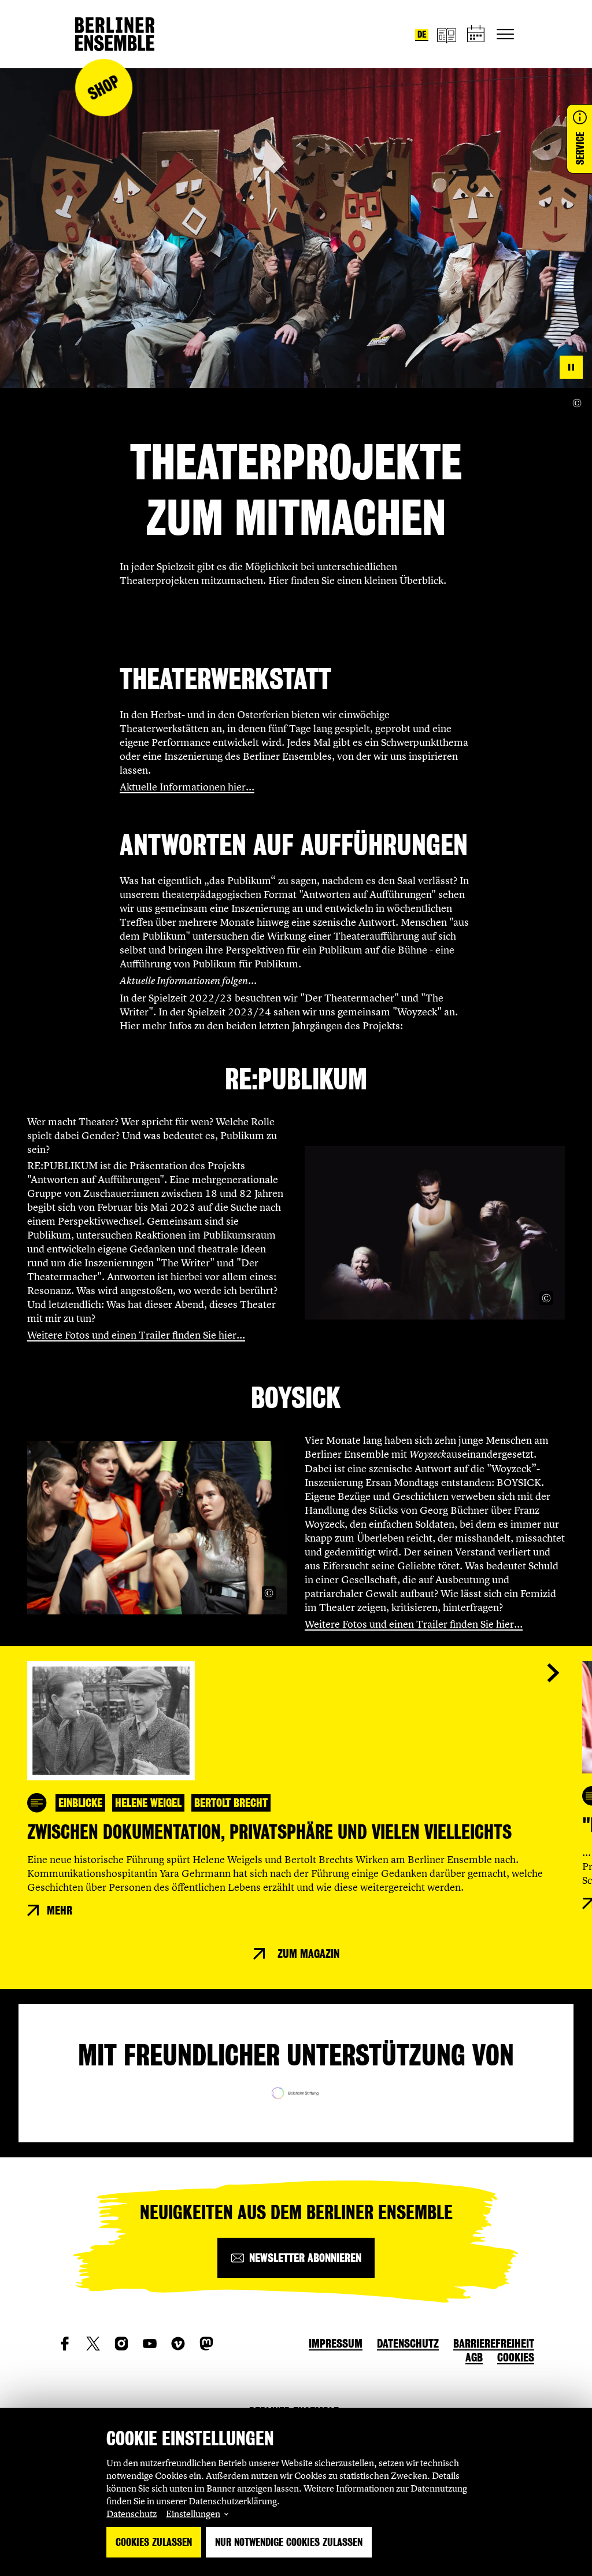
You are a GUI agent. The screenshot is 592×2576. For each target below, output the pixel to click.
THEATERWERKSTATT (225, 679)
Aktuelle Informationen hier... (187, 787)
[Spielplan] (476, 34)
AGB (474, 2357)
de (422, 34)
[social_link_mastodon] (206, 2344)
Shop (103, 88)
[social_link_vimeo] (178, 2344)
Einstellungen (193, 2514)
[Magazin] (446, 34)
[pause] (571, 367)
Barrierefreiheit (494, 2344)
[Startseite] (115, 34)
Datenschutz (132, 2514)
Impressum (336, 2344)
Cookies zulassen (154, 2542)
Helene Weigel (148, 1803)
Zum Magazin (308, 1954)
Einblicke (80, 1803)
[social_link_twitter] (93, 2344)
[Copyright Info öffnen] (577, 403)
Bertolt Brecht (231, 1803)
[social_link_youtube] (150, 2344)
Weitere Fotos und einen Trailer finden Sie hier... (136, 1335)
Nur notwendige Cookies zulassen (289, 2542)
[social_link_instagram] (121, 2344)
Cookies (516, 2357)
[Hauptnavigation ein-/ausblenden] (505, 34)
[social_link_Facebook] (65, 2344)
